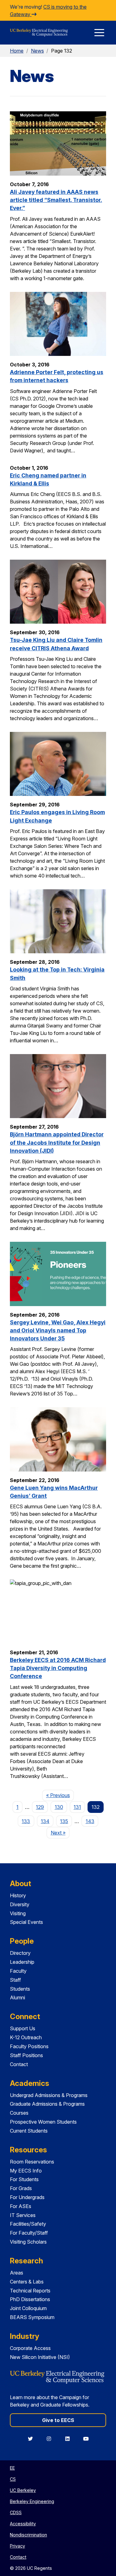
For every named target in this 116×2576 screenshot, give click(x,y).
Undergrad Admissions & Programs (49, 2095)
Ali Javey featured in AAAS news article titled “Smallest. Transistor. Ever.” (56, 200)
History (18, 1895)
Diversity (20, 1904)
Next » (60, 1833)
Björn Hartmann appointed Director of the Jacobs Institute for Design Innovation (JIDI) (57, 1143)
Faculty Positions (29, 2046)
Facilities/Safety (28, 2224)
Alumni (17, 1997)
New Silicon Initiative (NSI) (40, 2357)
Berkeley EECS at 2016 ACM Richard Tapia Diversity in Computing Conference (58, 1668)
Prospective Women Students (43, 2122)
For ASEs (21, 2206)
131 (77, 1807)
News (37, 51)
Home (17, 51)
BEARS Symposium (32, 2317)
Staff (15, 1980)
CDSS (16, 2512)
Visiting (18, 1913)
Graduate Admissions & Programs (47, 2104)
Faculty (18, 1971)
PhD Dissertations (30, 2299)
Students (20, 1989)
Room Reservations (32, 2162)
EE (12, 2468)
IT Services (23, 2215)
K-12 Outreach (26, 2037)
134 (45, 1821)
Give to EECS (58, 2420)
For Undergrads (27, 2197)
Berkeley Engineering (32, 2501)
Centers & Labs (27, 2282)
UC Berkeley (23, 2490)
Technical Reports (30, 2291)
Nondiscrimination (28, 2535)
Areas (17, 2273)
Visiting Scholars (28, 2242)
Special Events (26, 1922)
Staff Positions (26, 2055)
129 (40, 1807)
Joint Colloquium (28, 2308)
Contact (19, 2064)
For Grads (21, 2188)
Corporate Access (30, 2348)
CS (13, 2479)
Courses (19, 2113)
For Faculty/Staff (29, 2233)
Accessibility (23, 2524)
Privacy (17, 2546)
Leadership (22, 1962)
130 (59, 1807)
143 (90, 1821)
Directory (20, 1953)
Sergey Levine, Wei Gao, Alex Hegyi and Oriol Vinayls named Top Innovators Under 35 (58, 1331)
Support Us (23, 2028)
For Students (24, 2179)
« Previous (60, 1795)
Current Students (29, 2131)
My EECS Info (26, 2171)
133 (26, 1821)
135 (64, 1821)
